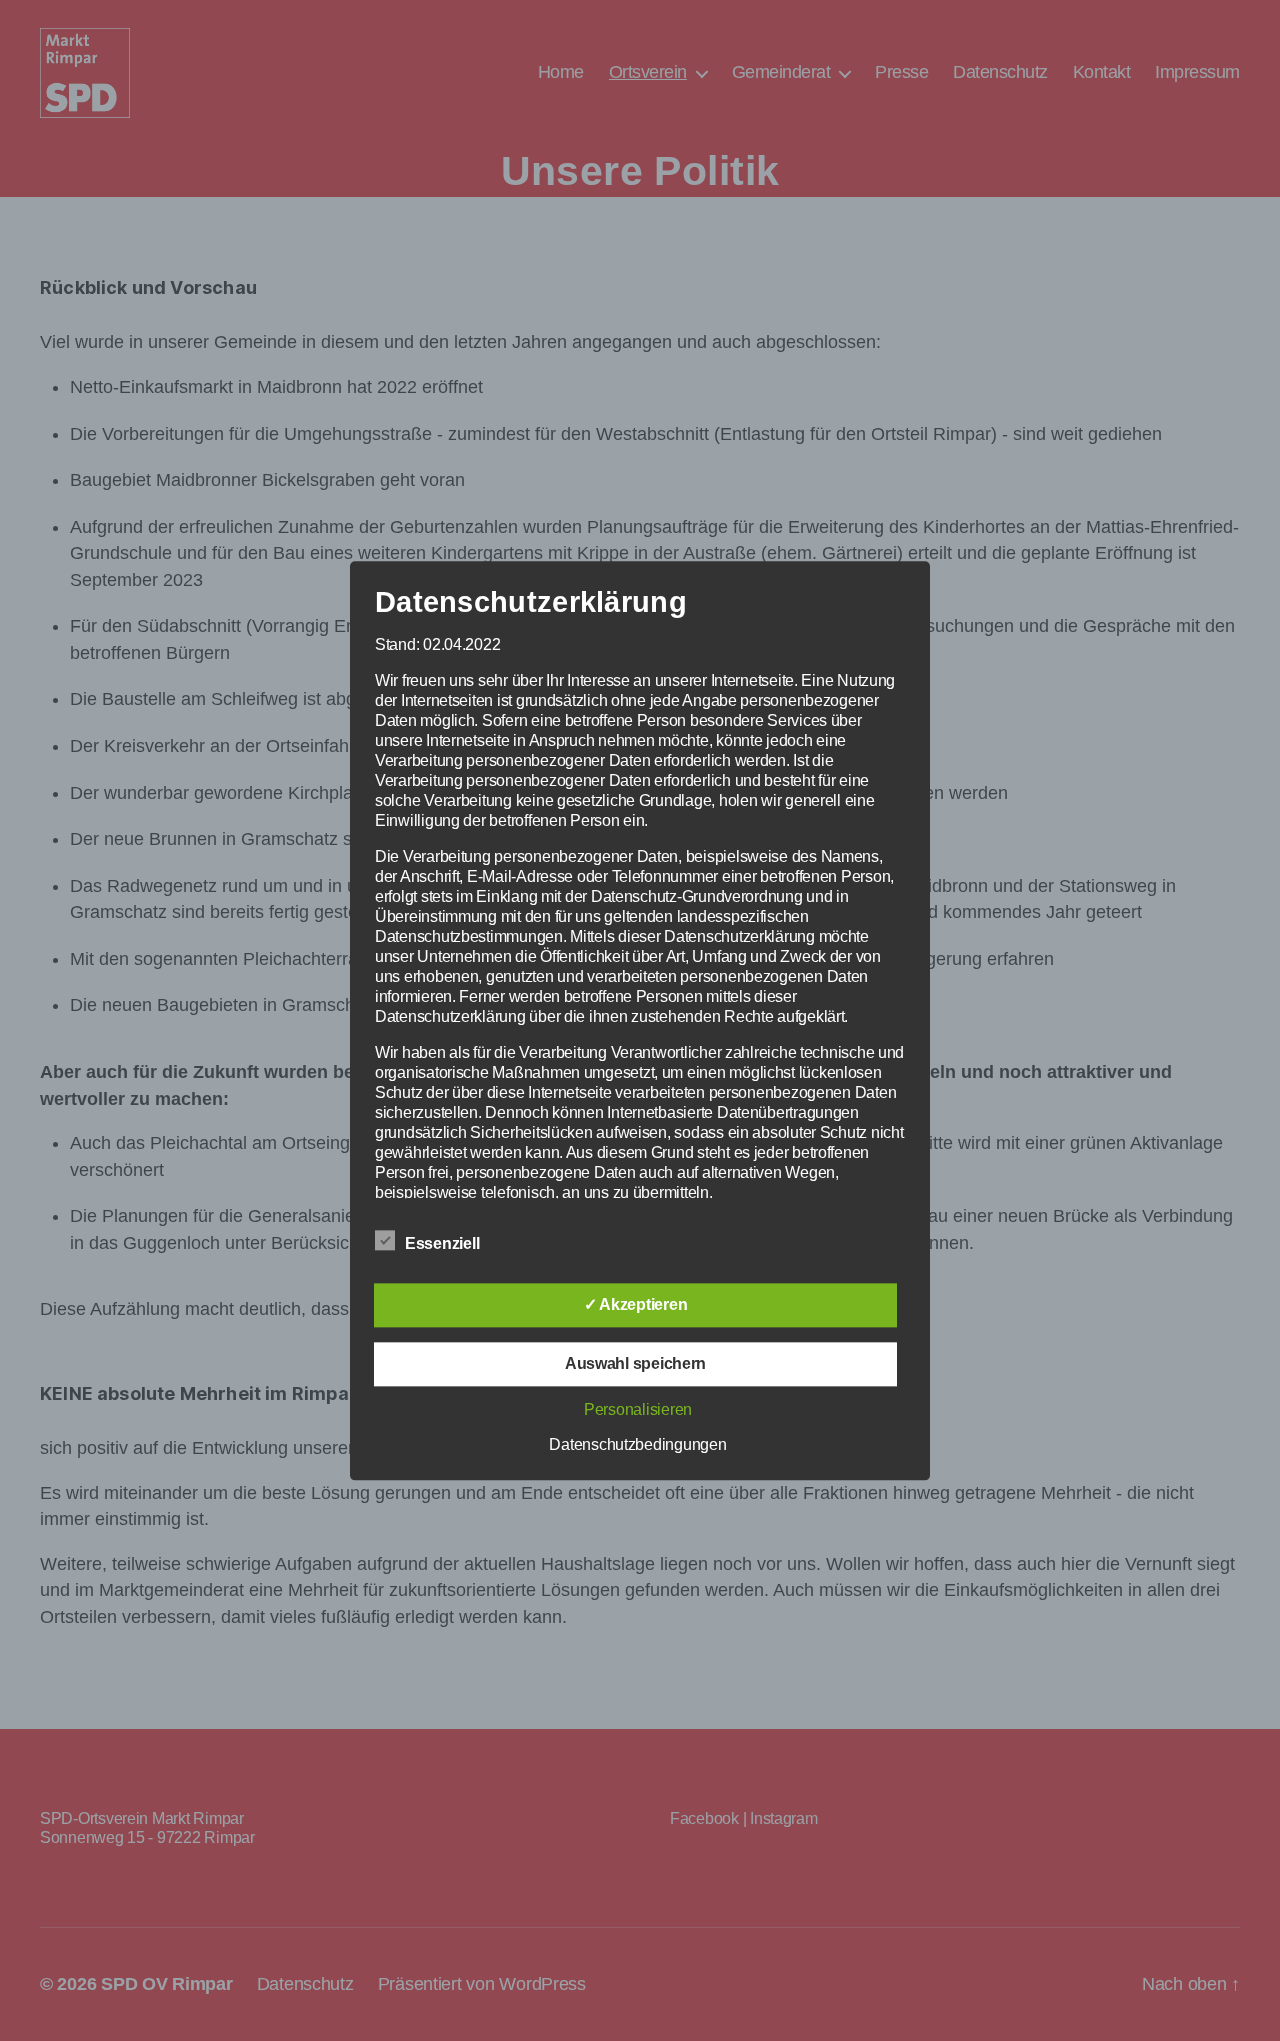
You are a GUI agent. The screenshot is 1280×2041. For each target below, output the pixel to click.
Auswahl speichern (635, 1363)
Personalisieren (638, 1409)
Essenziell (444, 1243)
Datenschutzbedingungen (637, 1444)
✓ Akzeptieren (636, 1304)
